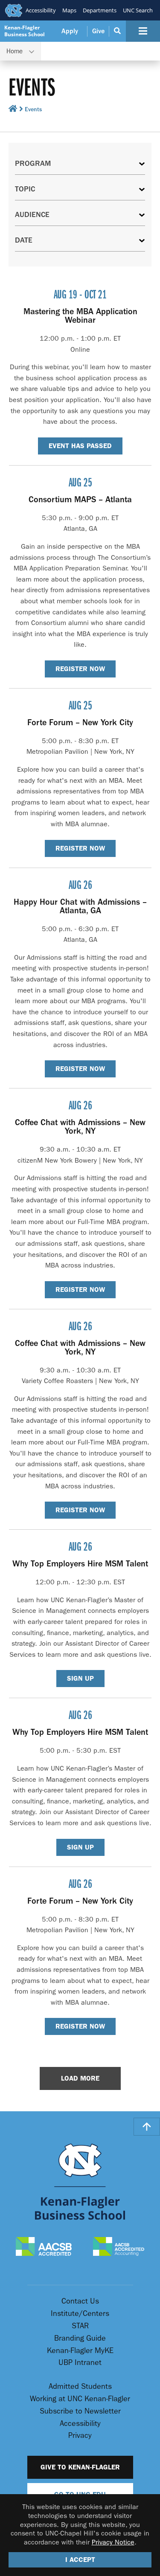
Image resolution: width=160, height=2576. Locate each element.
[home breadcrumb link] (13, 110)
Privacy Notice (113, 2542)
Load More (80, 2078)
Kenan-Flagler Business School (25, 31)
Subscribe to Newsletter (80, 2411)
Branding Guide (80, 2338)
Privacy (80, 2436)
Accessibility (41, 10)
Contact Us (80, 2301)
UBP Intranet (80, 2363)
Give (98, 31)
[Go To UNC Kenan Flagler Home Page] (80, 2181)
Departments (100, 10)
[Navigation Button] (143, 31)
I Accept (80, 2560)
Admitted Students (80, 2386)
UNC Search (138, 10)
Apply (70, 31)
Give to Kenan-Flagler (80, 2467)
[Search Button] (118, 31)
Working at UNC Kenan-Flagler (80, 2399)
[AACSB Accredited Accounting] (119, 2247)
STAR (80, 2326)
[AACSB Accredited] (44, 2247)
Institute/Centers (80, 2314)
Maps (69, 10)
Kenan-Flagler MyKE (80, 2351)
